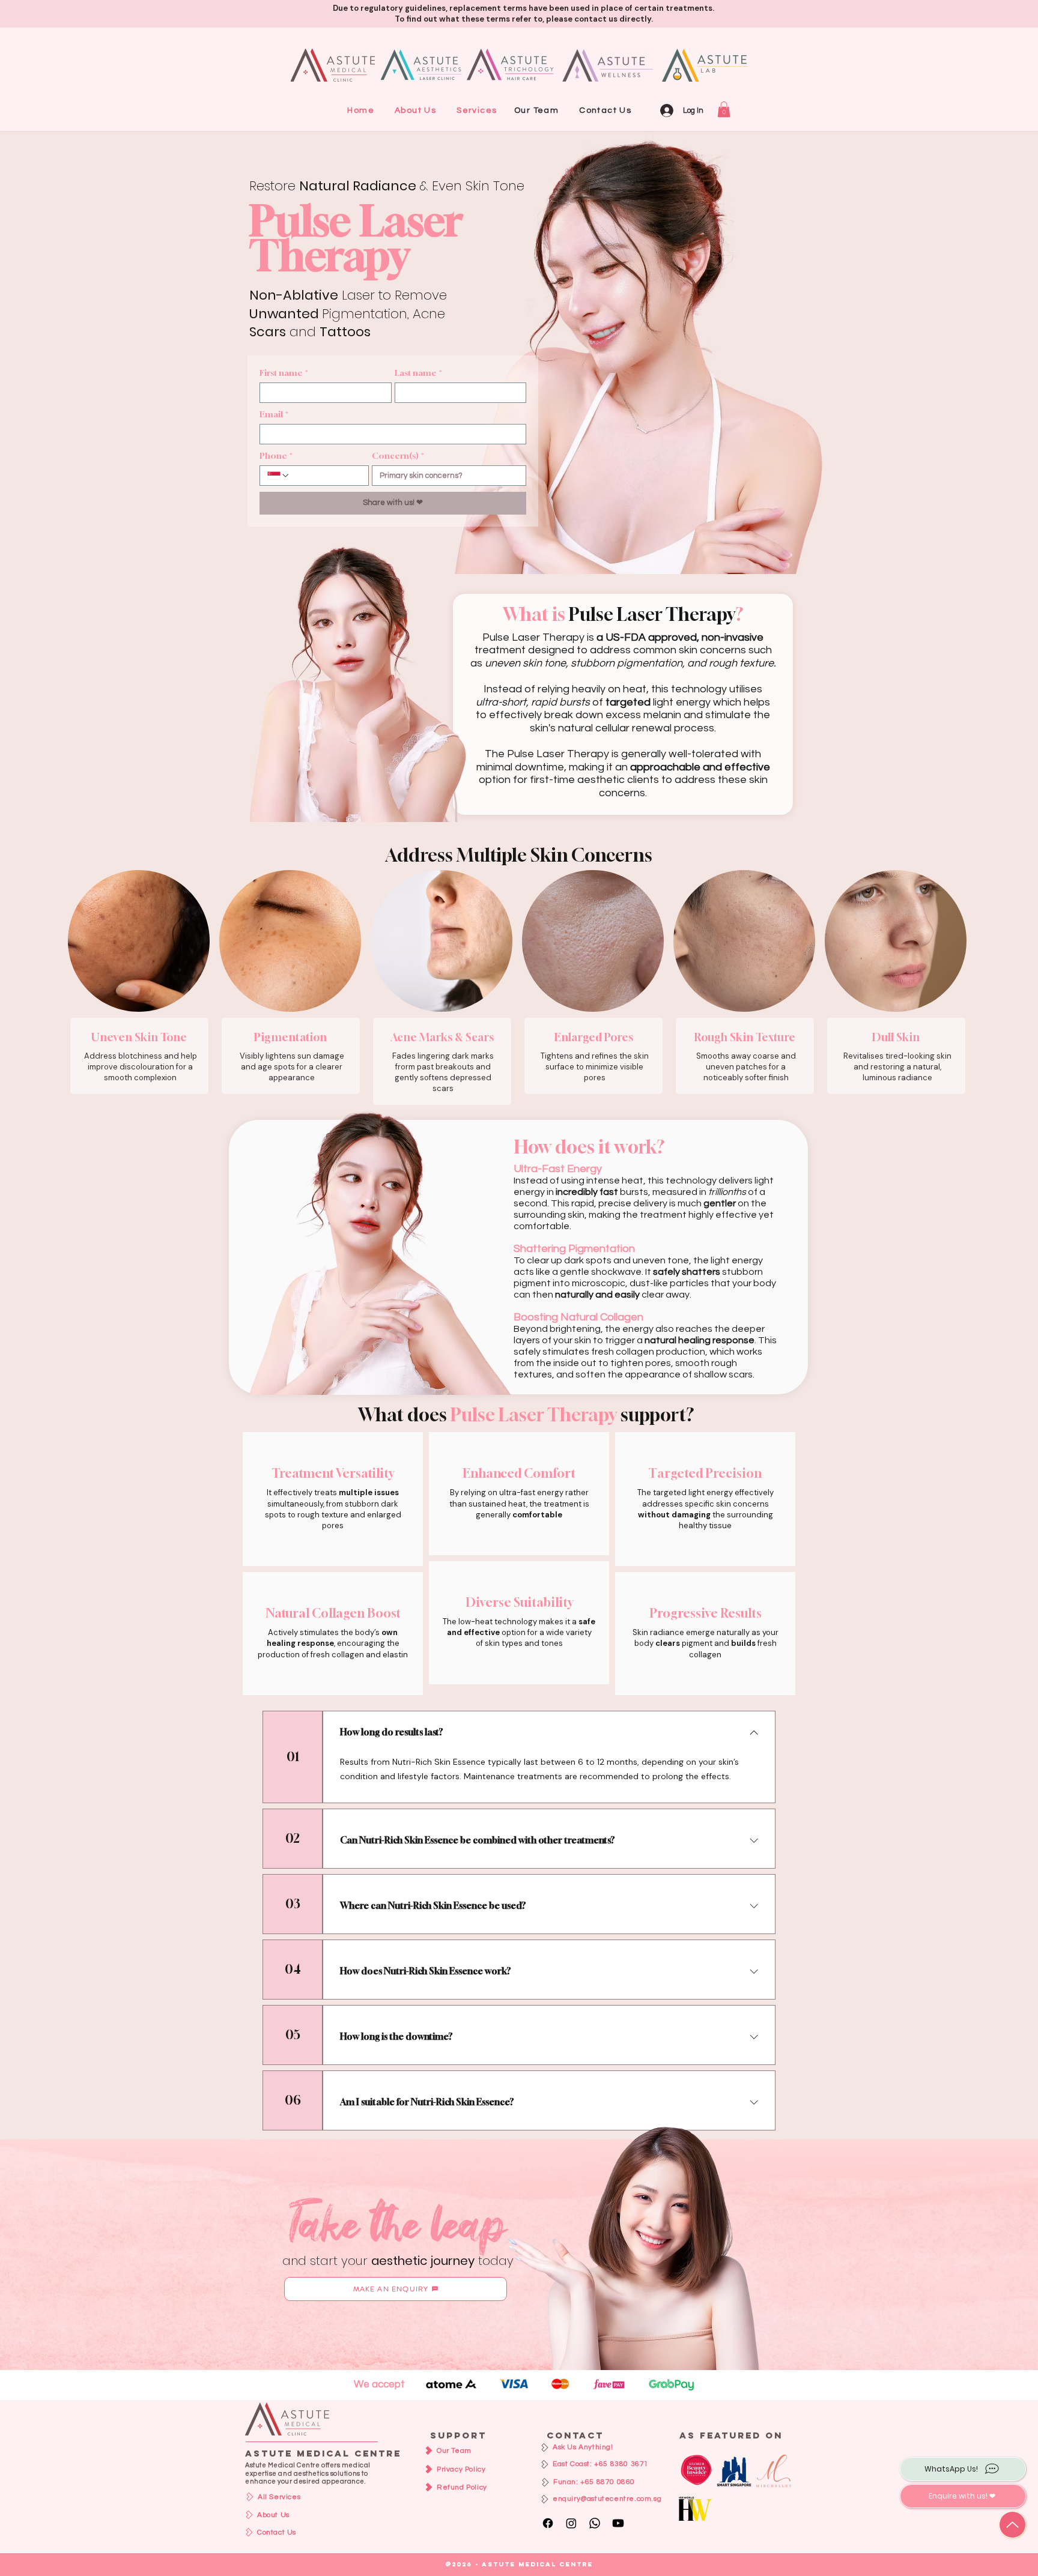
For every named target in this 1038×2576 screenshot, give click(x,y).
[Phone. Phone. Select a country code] (279, 476)
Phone (276, 455)
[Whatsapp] (595, 2523)
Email (274, 414)
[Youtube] (618, 2523)
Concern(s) (398, 455)
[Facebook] (548, 2523)
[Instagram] (571, 2523)
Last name (418, 373)
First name (284, 373)
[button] (477, 110)
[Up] (1012, 2525)
